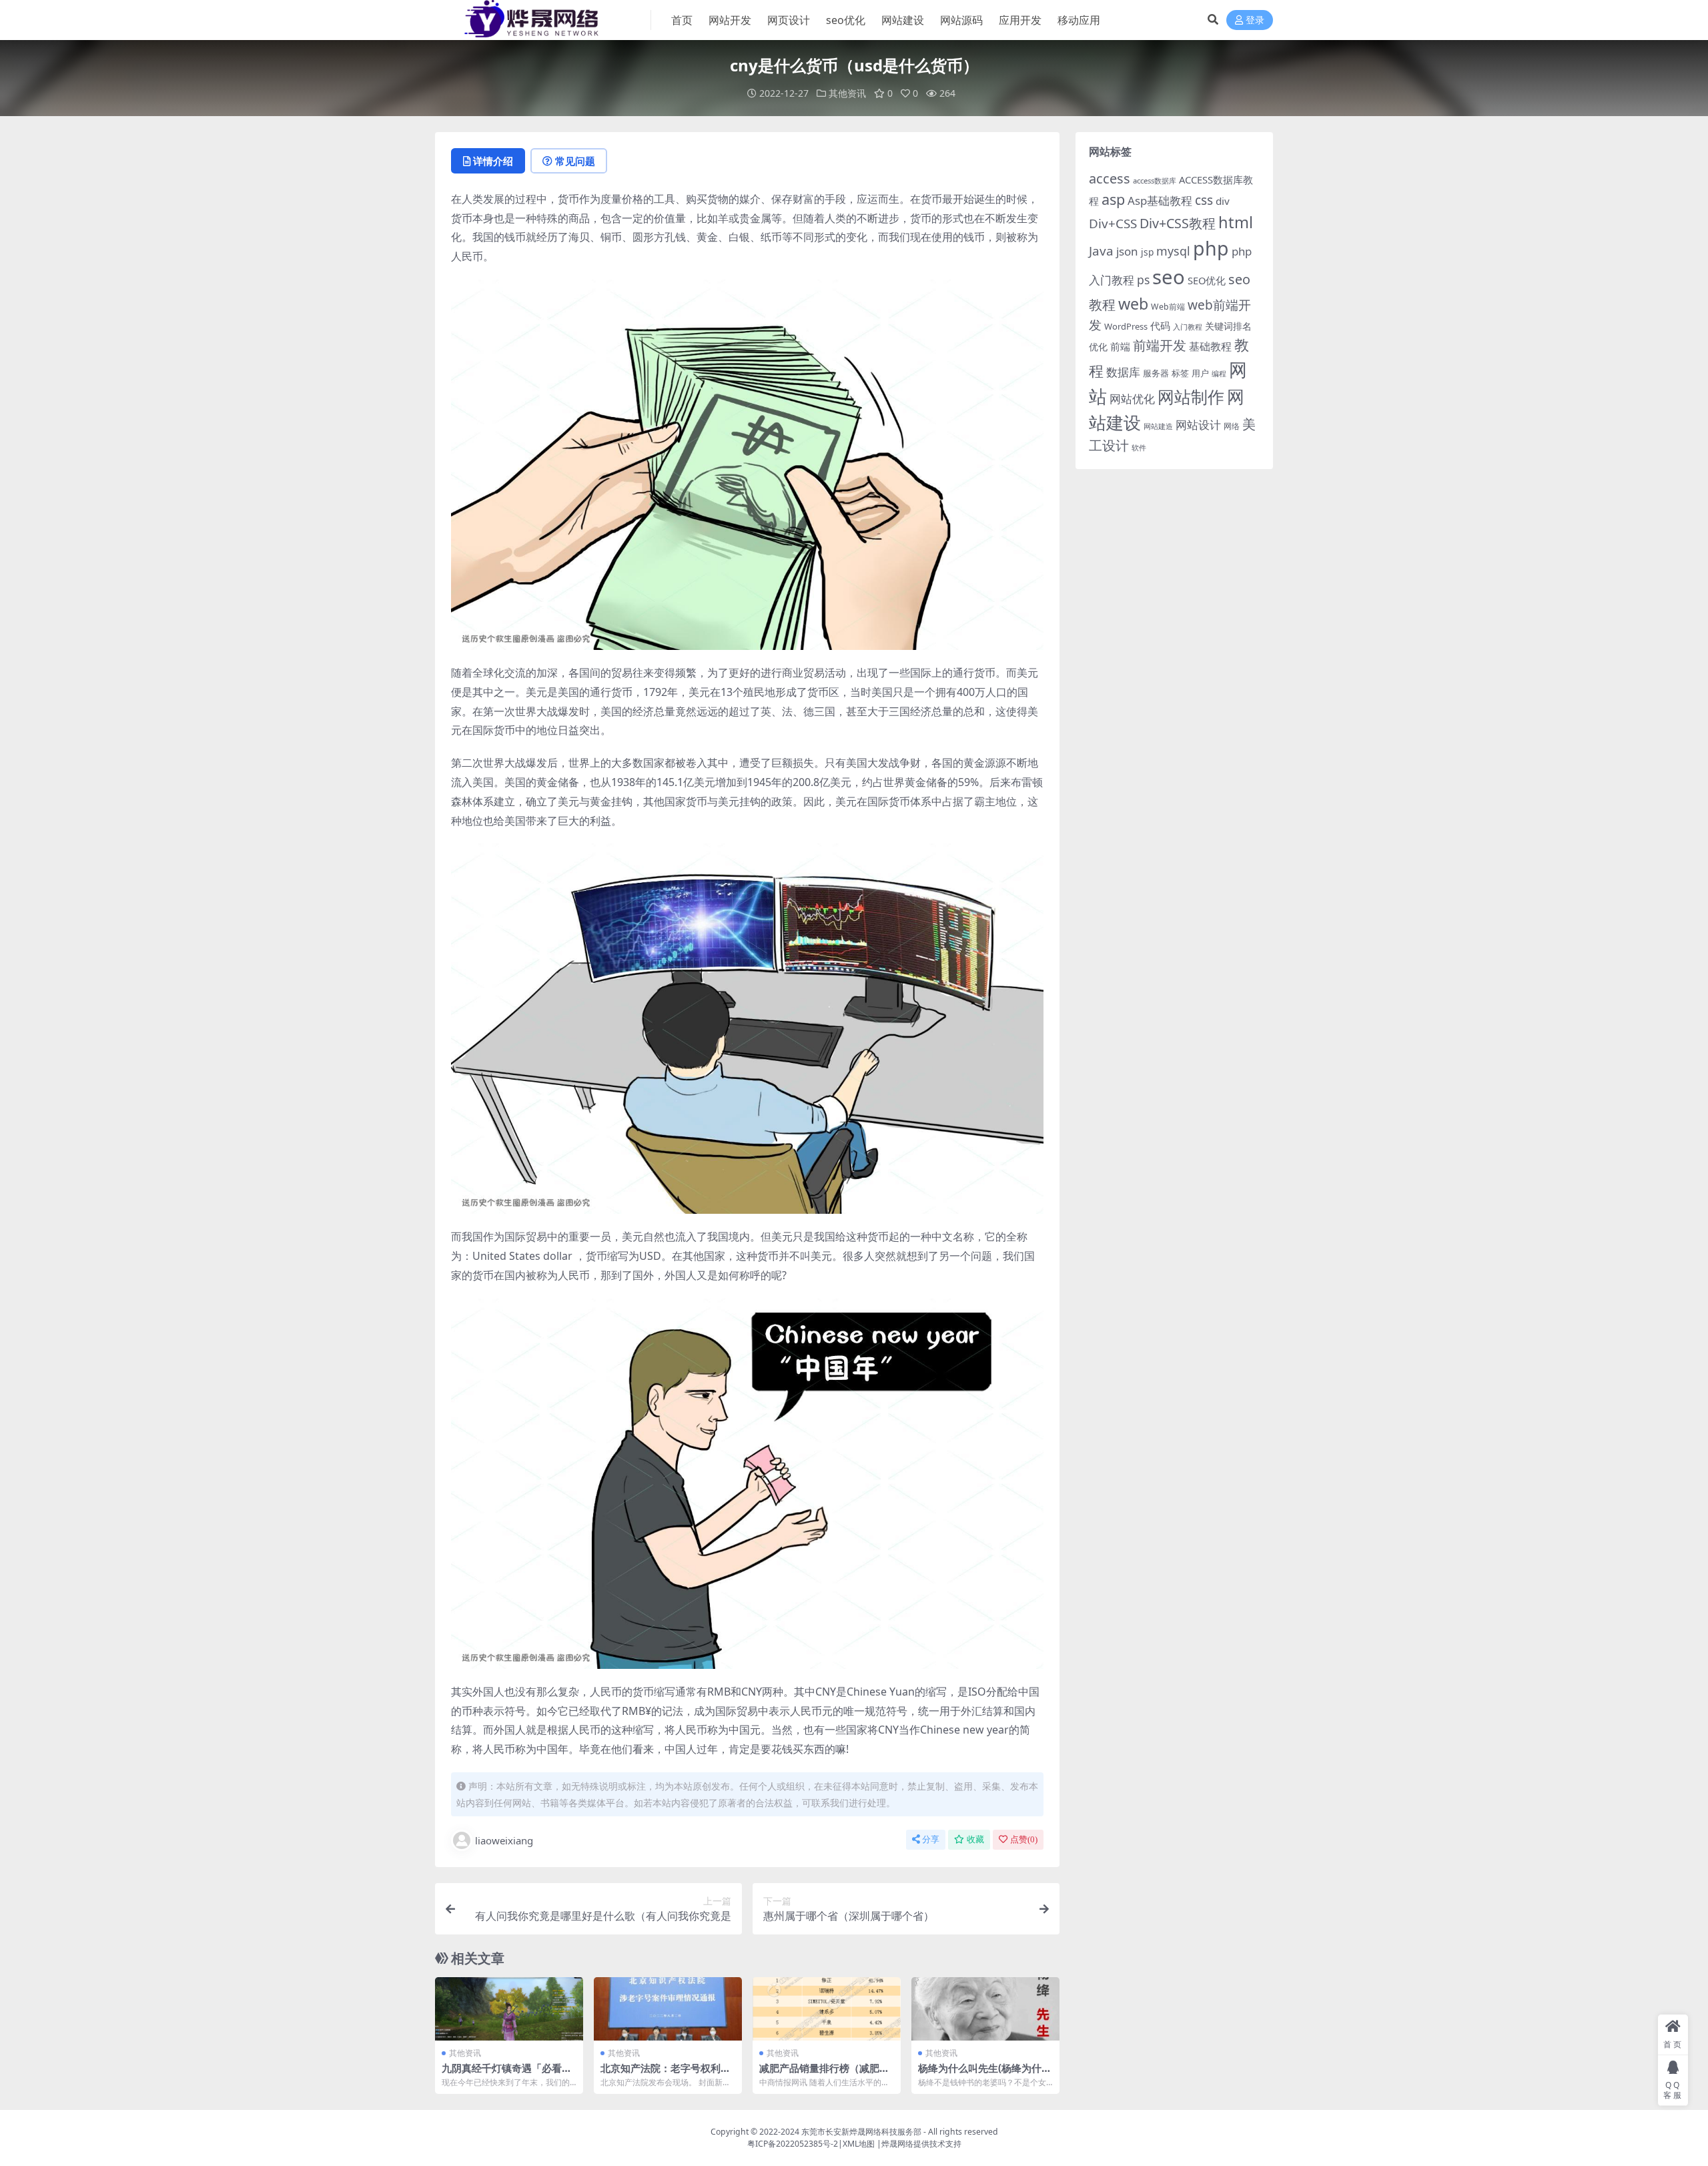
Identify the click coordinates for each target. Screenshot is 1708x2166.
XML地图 (859, 2144)
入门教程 (1188, 327)
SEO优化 (1207, 280)
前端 (1120, 346)
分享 (931, 1839)
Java (1101, 251)
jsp (1147, 252)
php (1211, 248)
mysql (1173, 251)
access (1110, 178)
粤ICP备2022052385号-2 (793, 2144)
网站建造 (1158, 426)
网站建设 (903, 20)
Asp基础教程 (1160, 201)
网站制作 (1191, 396)
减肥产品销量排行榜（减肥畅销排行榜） (824, 2074)
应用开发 (1020, 20)
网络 (1232, 426)
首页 (682, 20)
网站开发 (730, 20)
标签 (1180, 373)
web (1133, 304)
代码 (1160, 326)
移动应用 (1079, 20)
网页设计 (789, 20)
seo (1169, 277)
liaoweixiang (504, 1840)
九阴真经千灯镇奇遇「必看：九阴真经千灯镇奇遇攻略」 (507, 2074)
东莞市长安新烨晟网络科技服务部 (861, 2132)
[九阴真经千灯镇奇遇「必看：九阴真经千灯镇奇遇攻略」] (509, 2009)
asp (1113, 199)
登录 (1255, 20)
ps (1143, 280)
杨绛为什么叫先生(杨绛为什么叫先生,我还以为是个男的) (985, 2074)
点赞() (1024, 1839)
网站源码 (961, 20)
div (1223, 201)
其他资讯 (847, 93)
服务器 (1156, 373)
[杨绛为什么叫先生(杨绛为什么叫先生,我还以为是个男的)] (985, 2009)
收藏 (975, 1839)
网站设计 (1198, 425)
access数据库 (1155, 180)
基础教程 (1210, 346)
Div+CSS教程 (1178, 223)
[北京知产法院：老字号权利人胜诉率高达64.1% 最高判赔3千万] (668, 2009)
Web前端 (1168, 307)
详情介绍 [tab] (493, 161)
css (1204, 200)
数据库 (1123, 372)
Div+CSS (1113, 224)
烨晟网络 (897, 2144)
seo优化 (846, 20)
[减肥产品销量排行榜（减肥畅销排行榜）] (827, 2009)
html (1236, 222)
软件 (1139, 447)
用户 (1200, 373)
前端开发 (1160, 345)
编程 (1219, 374)
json (1127, 251)
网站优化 (1132, 399)
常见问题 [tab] (575, 161)
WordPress (1126, 326)
